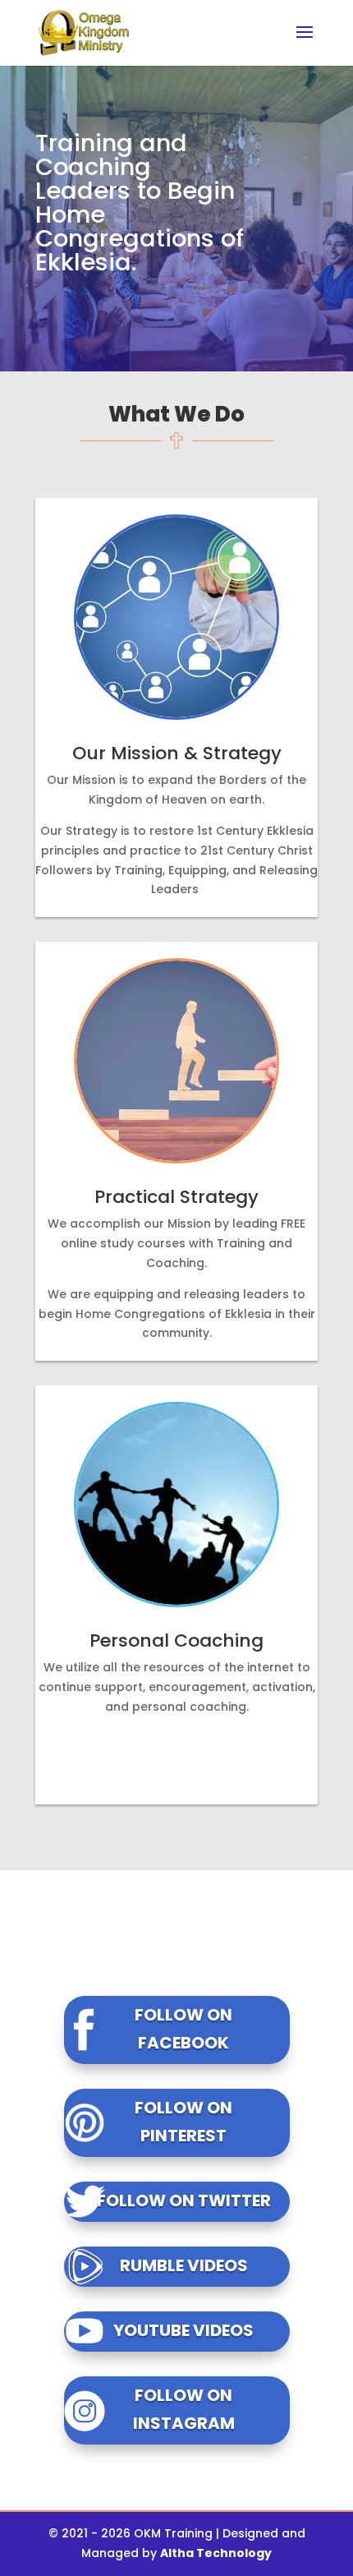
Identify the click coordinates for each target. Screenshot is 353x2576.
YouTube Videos (183, 2330)
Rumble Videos (184, 2265)
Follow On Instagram (184, 2409)
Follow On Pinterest (183, 2122)
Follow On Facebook (183, 2029)
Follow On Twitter (184, 2200)
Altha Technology (216, 2553)
